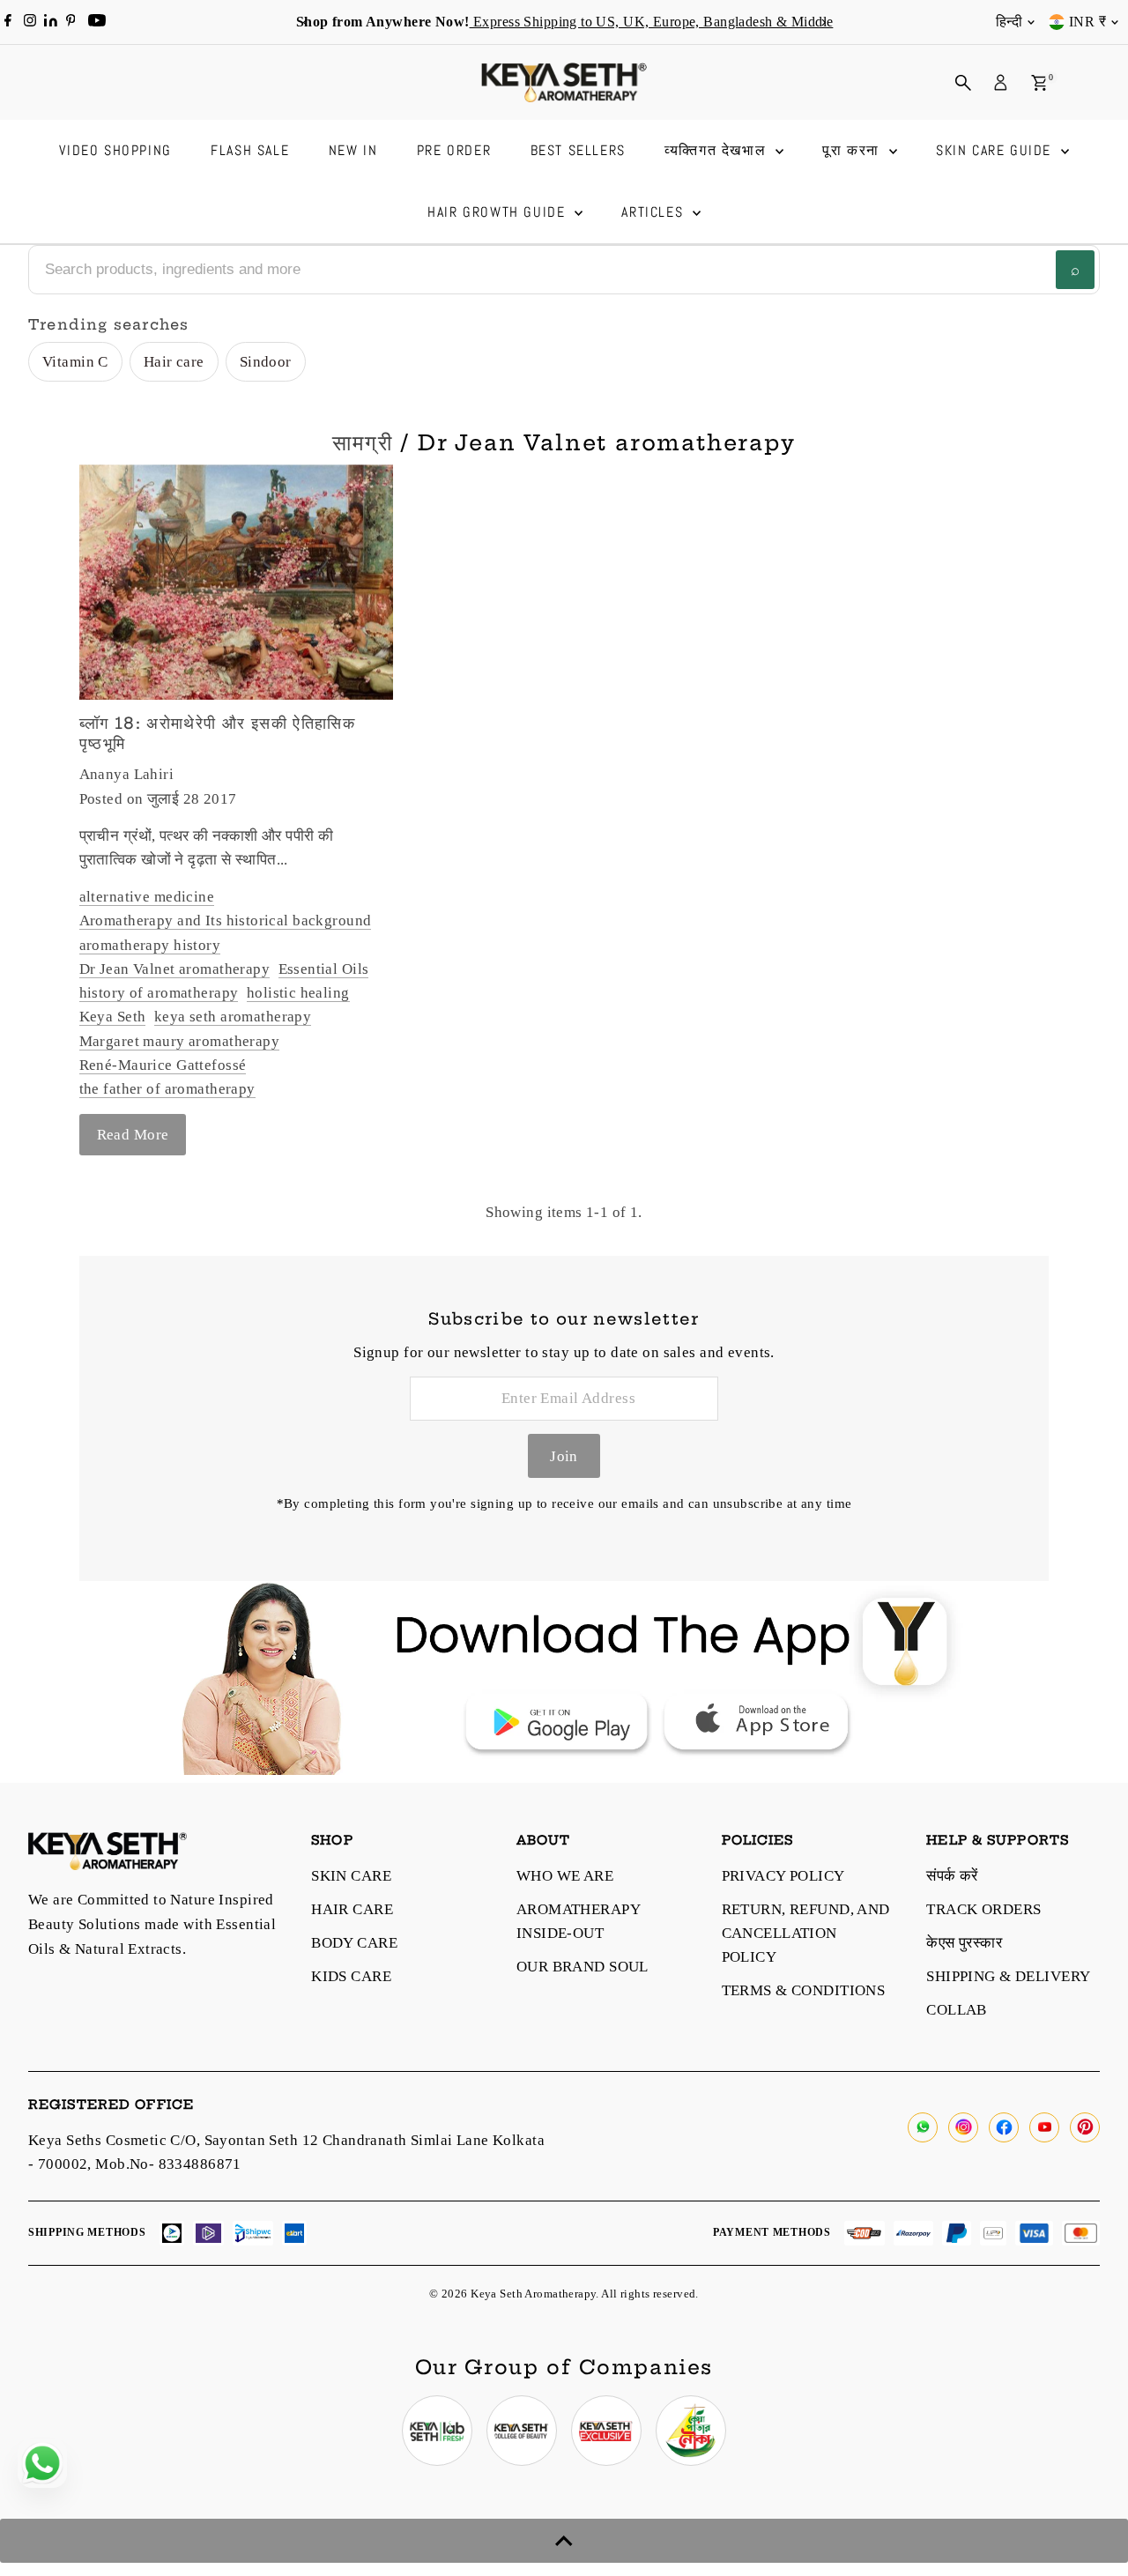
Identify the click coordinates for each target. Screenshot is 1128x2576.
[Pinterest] (71, 22)
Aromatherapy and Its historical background (226, 921)
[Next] (823, 22)
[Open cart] (1039, 83)
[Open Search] (963, 83)
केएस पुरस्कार (964, 1943)
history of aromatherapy (159, 993)
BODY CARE (354, 1943)
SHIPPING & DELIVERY (1008, 1976)
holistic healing (298, 993)
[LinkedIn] (52, 22)
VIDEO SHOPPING (115, 150)
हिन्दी (1009, 22)
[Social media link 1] (437, 2431)
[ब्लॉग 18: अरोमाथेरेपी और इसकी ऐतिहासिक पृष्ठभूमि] (236, 582)
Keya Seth (113, 1017)
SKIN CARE (351, 1876)
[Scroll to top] (564, 2541)
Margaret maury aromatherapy (179, 1041)
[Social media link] (923, 2127)
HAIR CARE (352, 1909)
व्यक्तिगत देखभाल (718, 150)
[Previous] (305, 22)
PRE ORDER (454, 150)
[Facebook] (8, 22)
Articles (654, 212)
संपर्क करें (952, 1876)
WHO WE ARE (565, 1876)
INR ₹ (1087, 22)
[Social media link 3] (606, 2431)
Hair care (174, 362)
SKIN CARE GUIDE (996, 150)
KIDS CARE (351, 1976)
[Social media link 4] (691, 2431)
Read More (133, 1135)
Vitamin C (75, 362)
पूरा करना (853, 150)
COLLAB (957, 2010)
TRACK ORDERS (983, 1909)
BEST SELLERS (578, 150)
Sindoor (266, 362)
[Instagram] (30, 22)
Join (564, 1456)
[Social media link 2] (522, 2431)
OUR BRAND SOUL (583, 1967)
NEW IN (353, 150)
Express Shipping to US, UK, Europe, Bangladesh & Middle (651, 22)
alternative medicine (147, 897)
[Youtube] (97, 22)
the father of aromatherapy (167, 1089)
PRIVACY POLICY (783, 1876)
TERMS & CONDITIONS (804, 1990)
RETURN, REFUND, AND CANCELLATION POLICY (806, 1933)
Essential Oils (324, 969)
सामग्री (362, 442)
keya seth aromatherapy (233, 1017)
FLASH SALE (250, 150)
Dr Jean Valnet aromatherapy (174, 969)
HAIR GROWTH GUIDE (499, 212)
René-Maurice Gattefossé (163, 1065)
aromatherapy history (150, 945)
